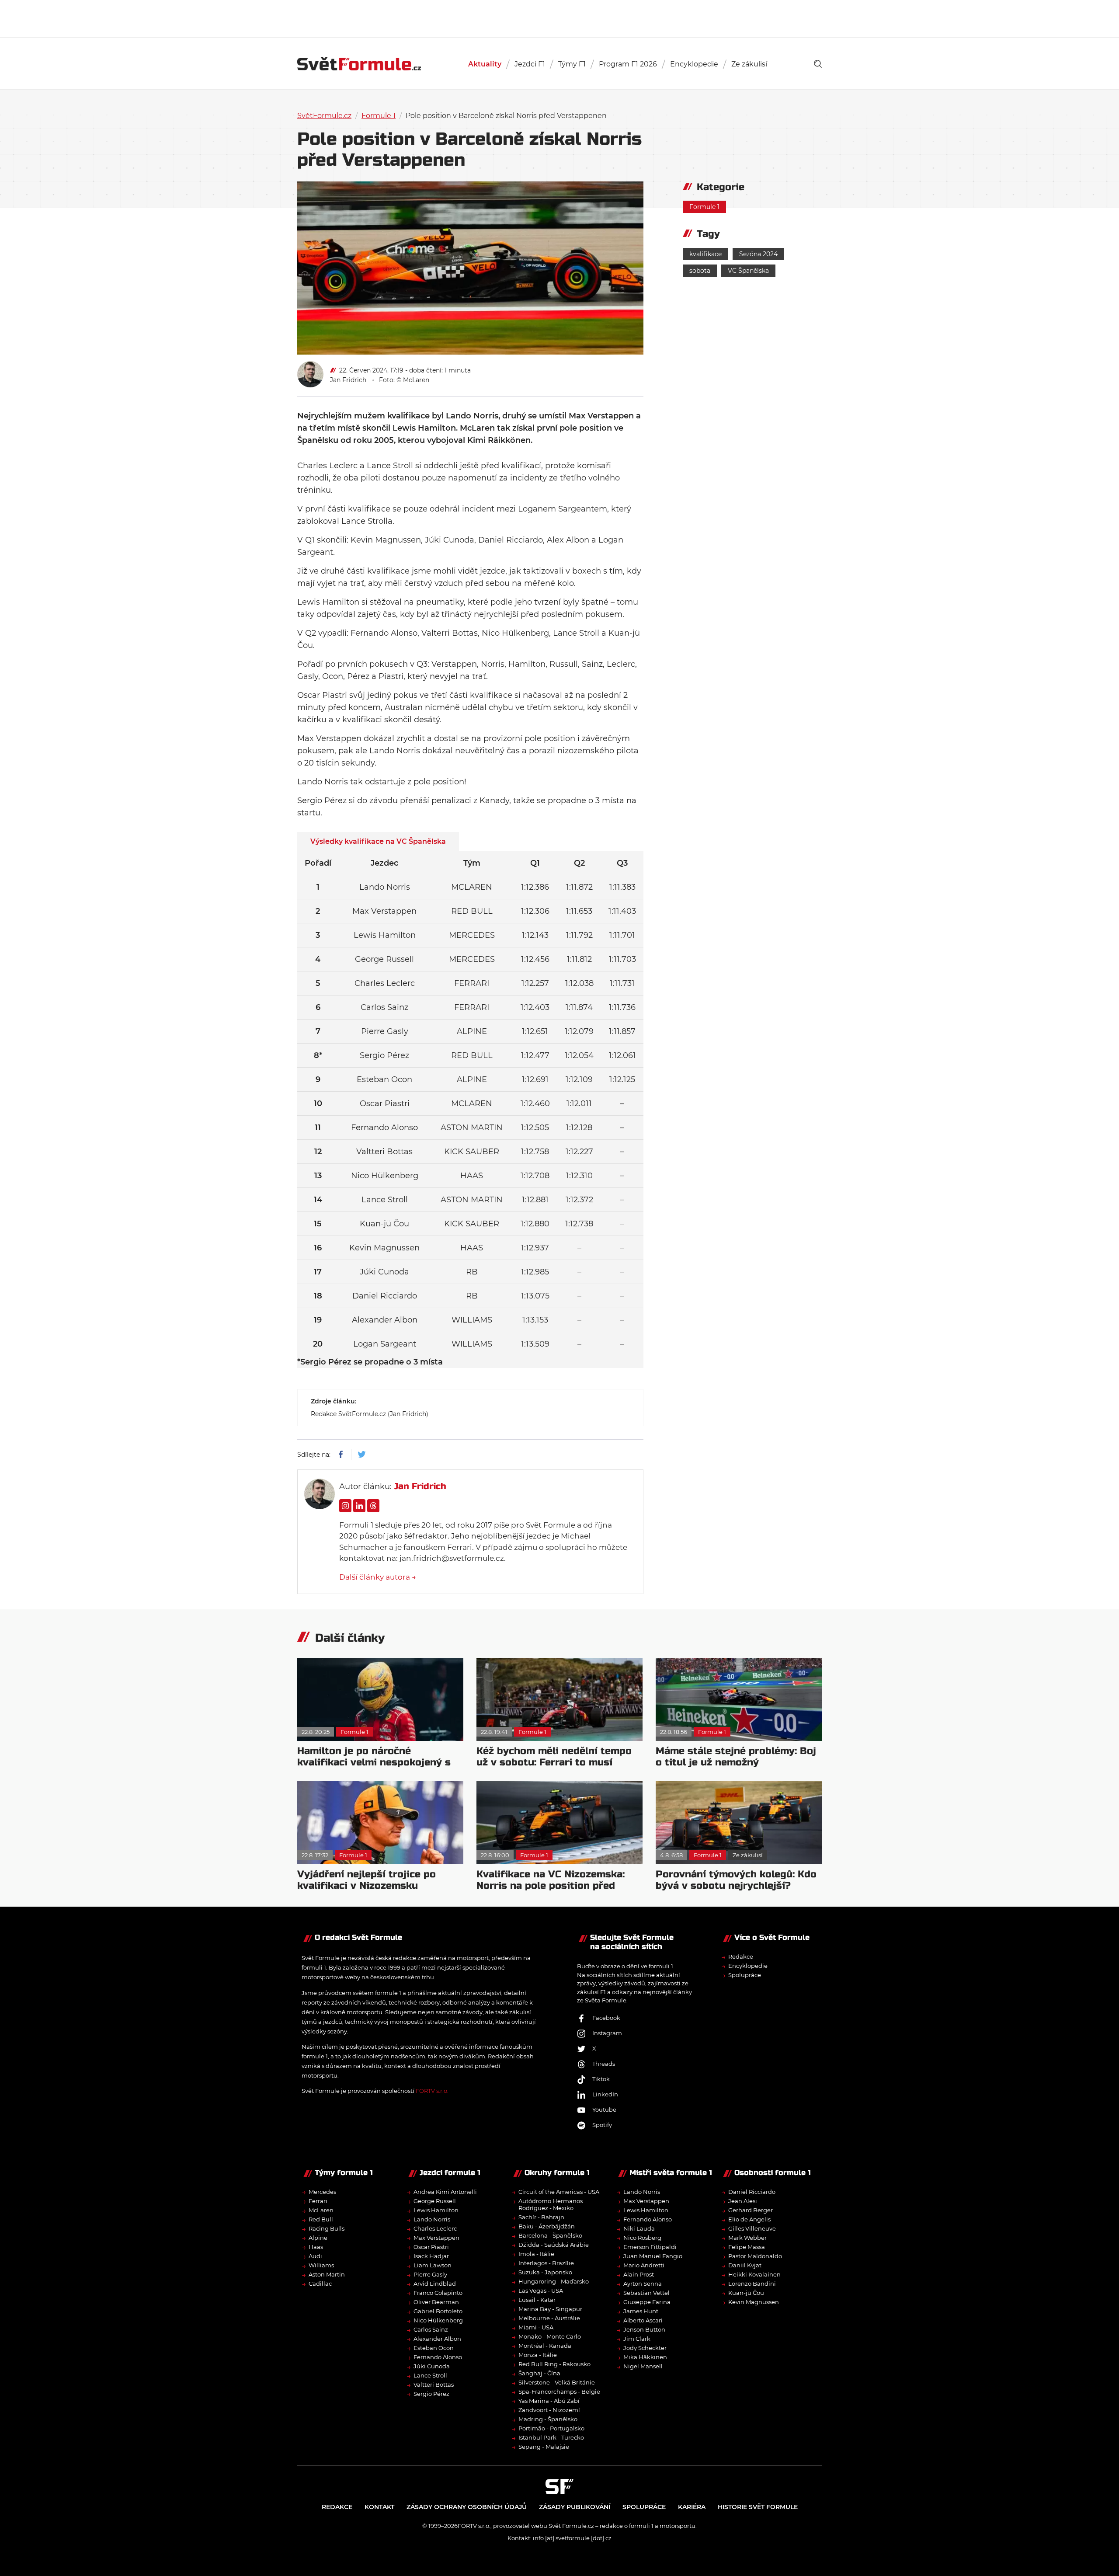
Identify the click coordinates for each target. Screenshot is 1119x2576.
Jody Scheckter (645, 2348)
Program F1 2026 (628, 64)
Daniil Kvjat (745, 2265)
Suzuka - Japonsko (545, 2272)
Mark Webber (747, 2238)
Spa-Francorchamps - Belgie (559, 2392)
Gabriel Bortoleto (438, 2311)
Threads (604, 2064)
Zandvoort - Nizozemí (549, 2410)
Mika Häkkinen (645, 2357)
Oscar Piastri (431, 2247)
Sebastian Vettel (646, 2293)
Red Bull (321, 2219)
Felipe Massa (747, 2247)
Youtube (604, 2110)
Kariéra (692, 2507)
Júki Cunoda (432, 2366)
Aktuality (485, 64)
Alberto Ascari (643, 2320)
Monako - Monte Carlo (550, 2336)
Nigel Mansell (643, 2366)
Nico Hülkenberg (438, 2320)
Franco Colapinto (438, 2293)
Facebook (606, 2018)
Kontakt (379, 2507)
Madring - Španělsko (548, 2419)
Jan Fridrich (348, 380)
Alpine (318, 2238)
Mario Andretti (644, 2265)
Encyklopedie (694, 64)
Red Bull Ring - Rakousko (554, 2364)
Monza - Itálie (538, 2355)
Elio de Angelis (749, 2219)
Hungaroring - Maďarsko (554, 2281)
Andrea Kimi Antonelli (445, 2192)
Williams (321, 2265)
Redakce (741, 1956)
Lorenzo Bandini (752, 2284)
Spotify (602, 2125)
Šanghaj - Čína (539, 2373)
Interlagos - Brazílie (546, 2263)
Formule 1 (379, 116)
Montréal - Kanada (545, 2346)
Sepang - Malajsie (544, 2447)
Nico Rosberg (642, 2238)
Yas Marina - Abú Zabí (549, 2401)
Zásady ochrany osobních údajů (467, 2507)
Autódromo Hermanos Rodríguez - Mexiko (551, 2204)
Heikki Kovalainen (754, 2274)
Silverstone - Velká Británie (557, 2382)
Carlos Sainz (431, 2329)
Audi (315, 2256)
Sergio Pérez (431, 2394)
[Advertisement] (559, 17)
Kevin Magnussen (754, 2302)
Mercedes (322, 2192)
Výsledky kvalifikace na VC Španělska (378, 841)
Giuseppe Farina (647, 2302)
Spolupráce (745, 1975)
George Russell (435, 2201)
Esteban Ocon (434, 2348)
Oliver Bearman (436, 2302)
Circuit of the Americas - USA (559, 2192)
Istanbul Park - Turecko (551, 2437)
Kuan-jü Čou (746, 2293)
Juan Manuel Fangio (653, 2256)
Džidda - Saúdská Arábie (554, 2245)
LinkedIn (605, 2094)
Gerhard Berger (751, 2210)
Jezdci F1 (530, 64)
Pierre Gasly (430, 2274)
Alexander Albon (437, 2339)
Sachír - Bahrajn (541, 2217)
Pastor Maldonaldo (755, 2256)
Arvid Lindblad (435, 2284)
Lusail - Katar (537, 2300)
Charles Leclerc (435, 2228)
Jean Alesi (743, 2201)
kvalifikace (705, 254)
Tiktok (601, 2079)
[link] (818, 64)
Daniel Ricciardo (752, 2192)
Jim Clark (637, 2339)
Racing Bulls (327, 2228)
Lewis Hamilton (436, 2210)
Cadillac (320, 2284)
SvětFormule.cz (324, 116)
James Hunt (641, 2311)
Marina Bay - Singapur (550, 2309)
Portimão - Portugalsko (551, 2428)
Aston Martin (327, 2274)
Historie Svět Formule (758, 2507)
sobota (700, 271)
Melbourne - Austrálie (549, 2318)
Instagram (607, 2033)
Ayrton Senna (643, 2284)
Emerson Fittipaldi (650, 2247)
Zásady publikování (575, 2507)
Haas (316, 2247)
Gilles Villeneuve (752, 2228)
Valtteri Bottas (434, 2385)
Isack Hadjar (431, 2256)
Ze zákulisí (749, 64)
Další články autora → (378, 1577)
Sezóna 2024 (758, 254)
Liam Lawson (433, 2265)
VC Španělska (748, 271)
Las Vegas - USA (541, 2291)
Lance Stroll (430, 2375)
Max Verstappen (436, 2238)
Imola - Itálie (536, 2254)
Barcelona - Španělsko (550, 2235)
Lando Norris (432, 2219)
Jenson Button (644, 2329)
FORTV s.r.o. (432, 2091)
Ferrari (318, 2201)
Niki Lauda (639, 2228)
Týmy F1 (572, 64)
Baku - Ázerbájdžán (547, 2226)
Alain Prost (639, 2274)
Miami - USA (536, 2327)
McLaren (321, 2210)
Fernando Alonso (438, 2357)
